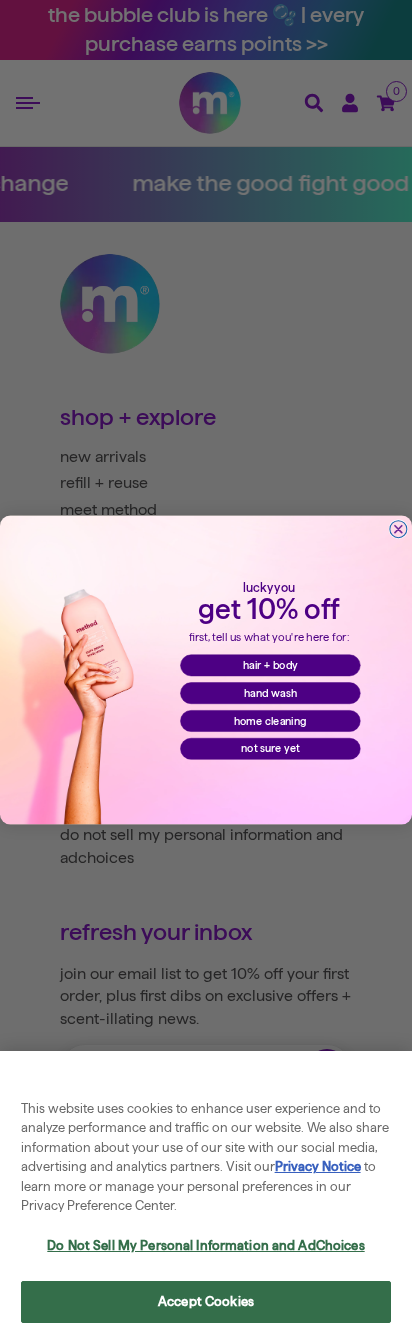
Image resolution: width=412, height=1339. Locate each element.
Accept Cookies (206, 1301)
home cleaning (270, 720)
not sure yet (270, 748)
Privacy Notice (318, 1166)
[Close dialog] (398, 528)
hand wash (270, 692)
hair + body (270, 665)
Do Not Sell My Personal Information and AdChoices (205, 1245)
